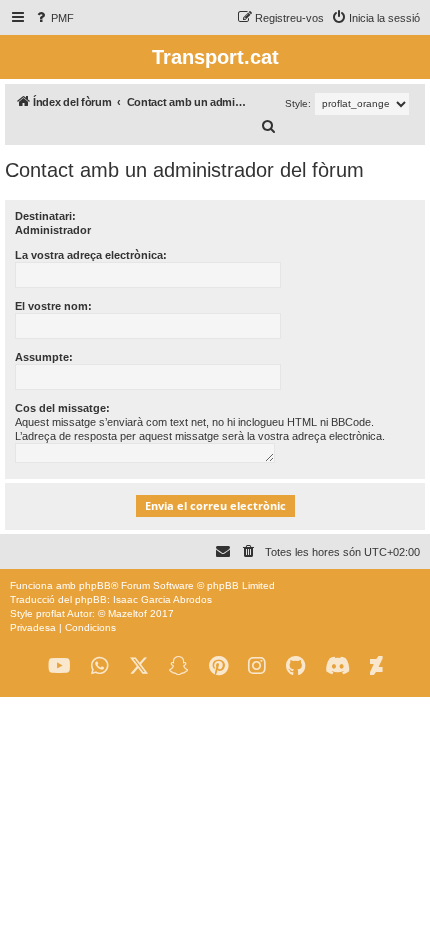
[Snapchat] (179, 666)
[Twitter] (139, 666)
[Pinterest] (218, 666)
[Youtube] (59, 666)
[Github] (295, 666)
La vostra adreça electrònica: (91, 255)
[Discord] (337, 666)
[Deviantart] (376, 666)
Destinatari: (45, 216)
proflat (50, 613)
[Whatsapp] (100, 666)
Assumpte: (44, 357)
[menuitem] (53, 18)
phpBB (95, 585)
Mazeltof (127, 613)
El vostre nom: (53, 306)
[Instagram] (257, 666)
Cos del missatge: (62, 408)
